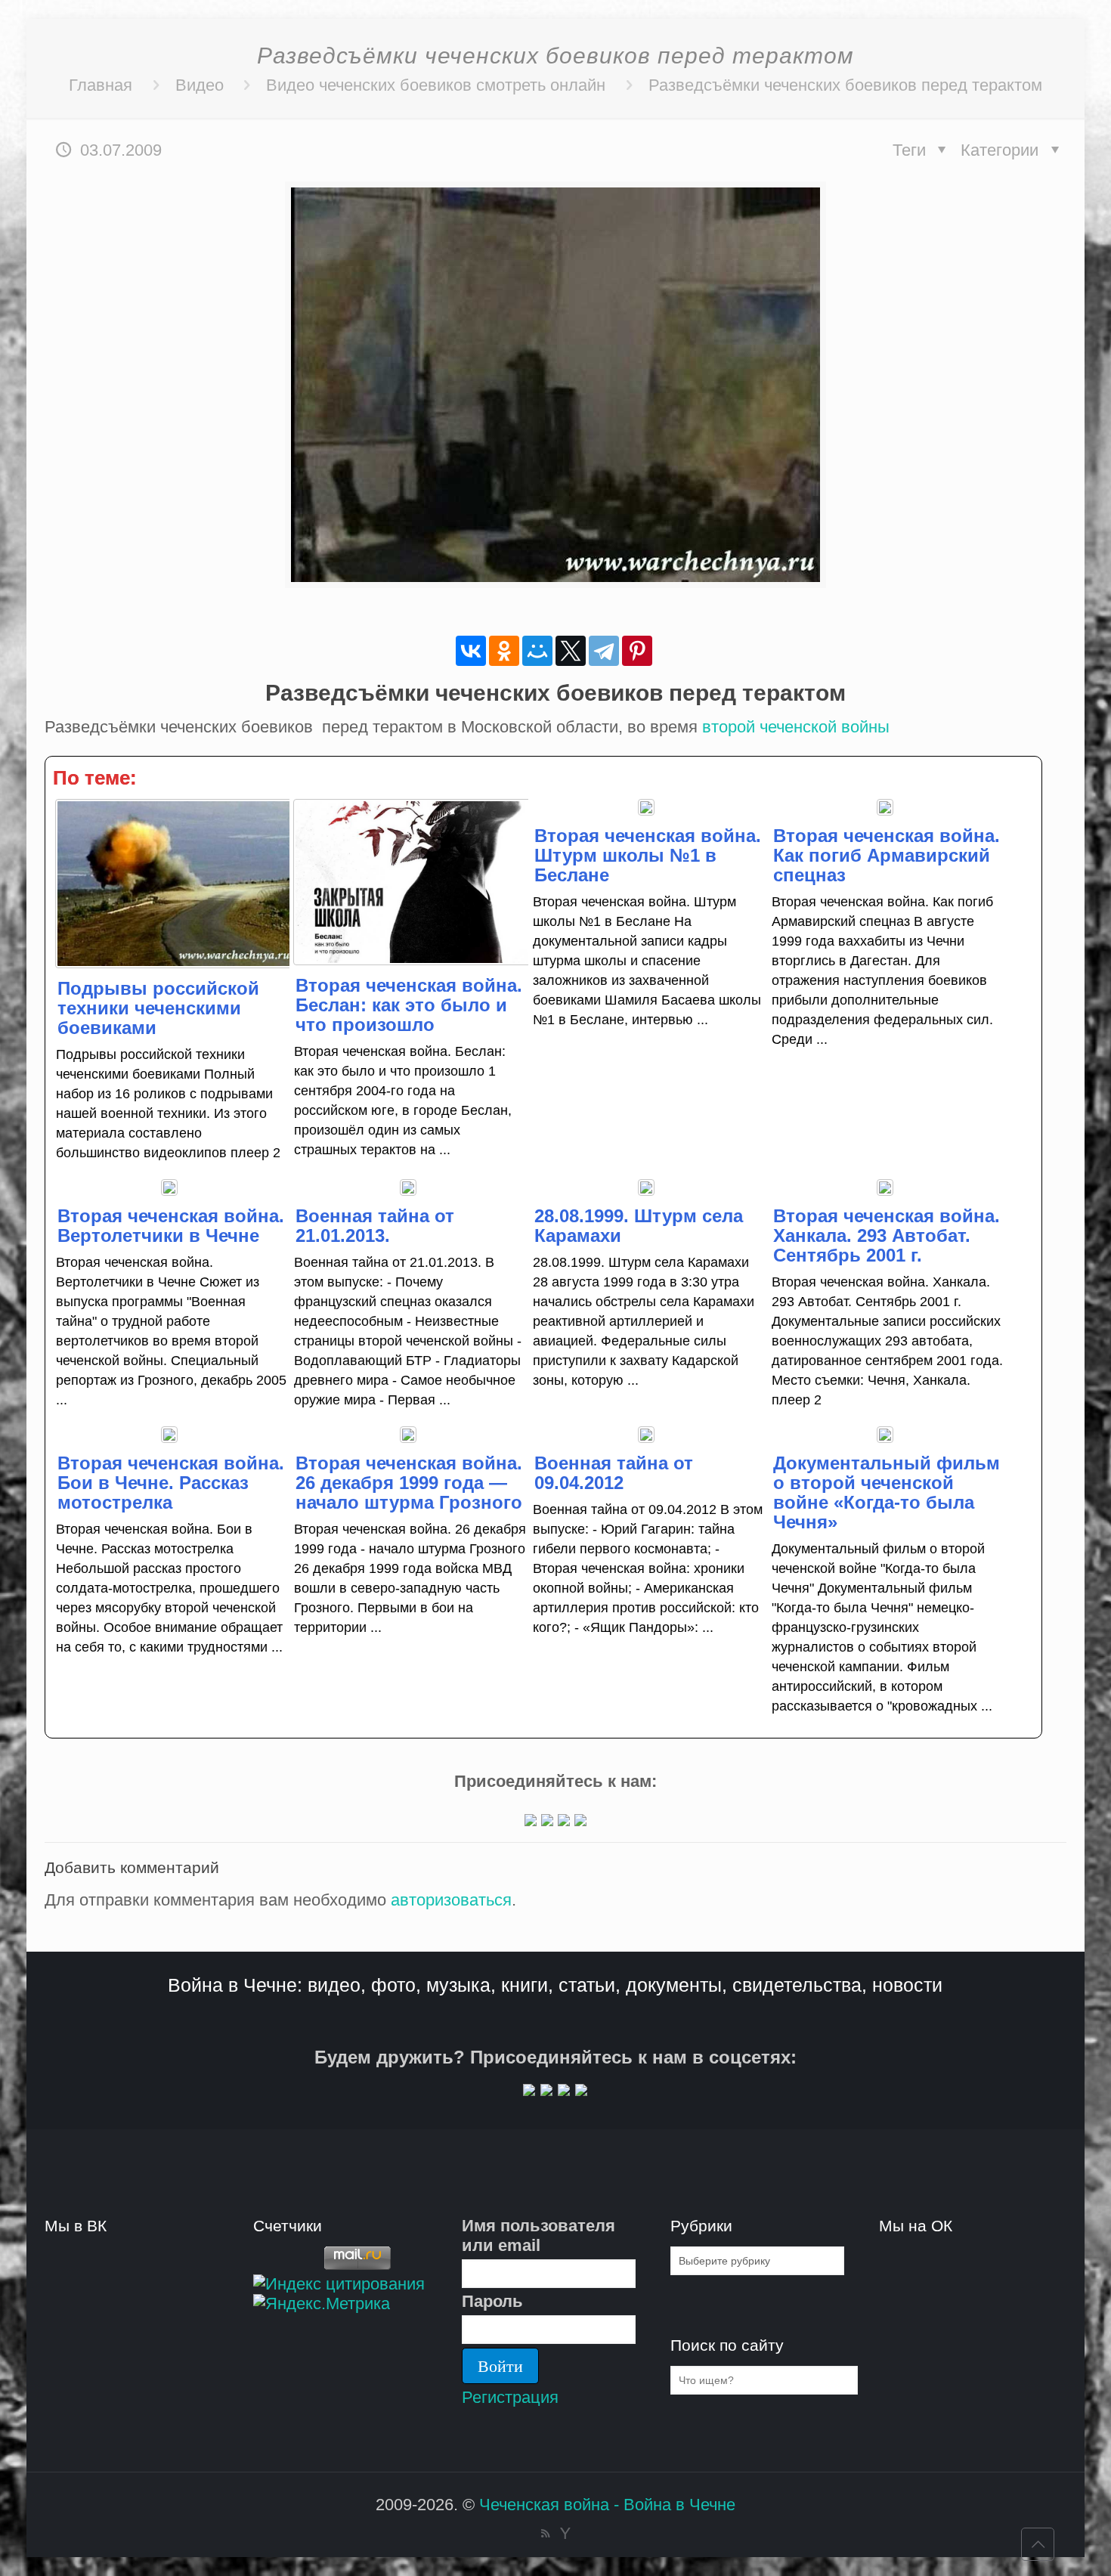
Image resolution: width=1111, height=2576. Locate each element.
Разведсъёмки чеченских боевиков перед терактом (845, 85)
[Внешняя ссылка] (531, 1821)
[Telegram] (604, 651)
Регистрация (510, 2397)
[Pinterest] (637, 651)
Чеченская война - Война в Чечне (607, 2505)
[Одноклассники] (504, 651)
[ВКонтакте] (471, 651)
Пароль (492, 2301)
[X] (571, 651)
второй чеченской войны (796, 727)
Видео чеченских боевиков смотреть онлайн (436, 85)
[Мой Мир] (537, 651)
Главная (101, 85)
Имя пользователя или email (538, 2235)
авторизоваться (451, 1900)
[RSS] (545, 2533)
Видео (200, 85)
